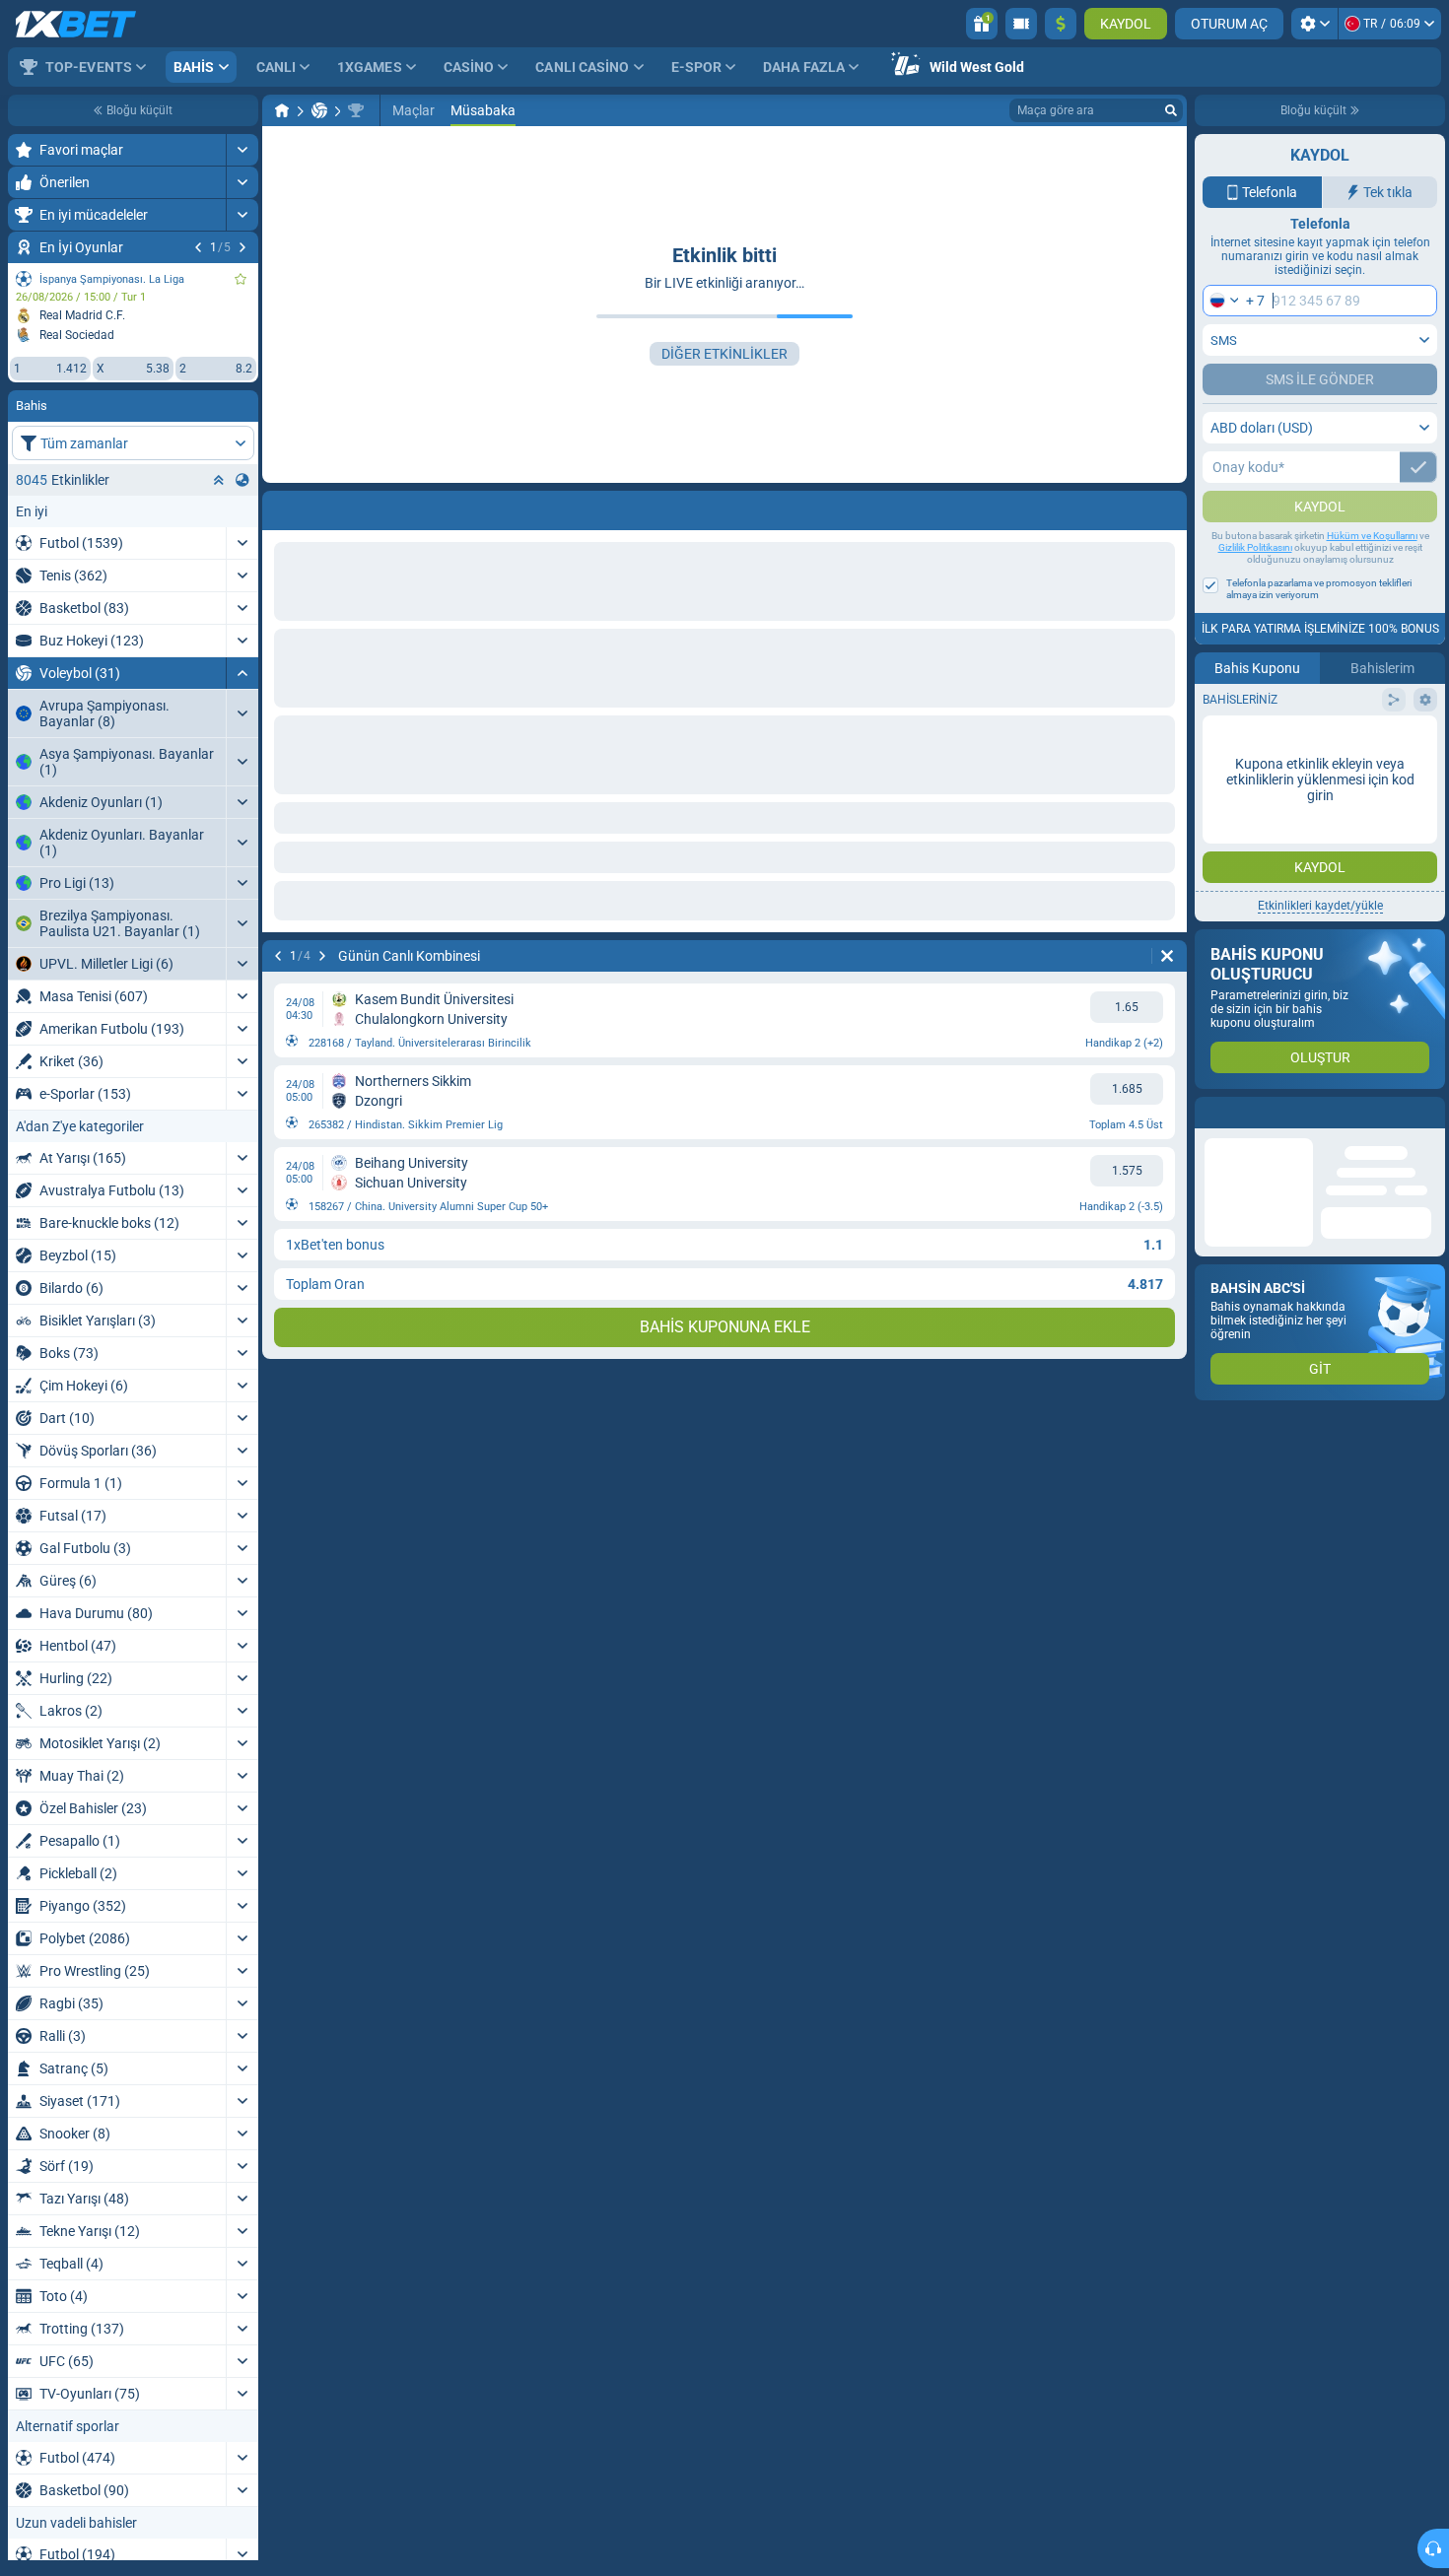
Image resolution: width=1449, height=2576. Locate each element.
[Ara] (1171, 110)
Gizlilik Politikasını (1255, 587)
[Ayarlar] (1314, 24)
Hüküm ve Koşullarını (1372, 575)
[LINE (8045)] (282, 110)
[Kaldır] (1167, 507)
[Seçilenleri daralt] (219, 480)
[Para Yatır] (1061, 24)
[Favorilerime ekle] (241, 279)
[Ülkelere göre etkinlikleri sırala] (242, 480)
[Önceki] (198, 247)
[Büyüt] (242, 150)
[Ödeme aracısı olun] (1021, 24)
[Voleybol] (319, 110)
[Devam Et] (242, 247)
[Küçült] (242, 673)
